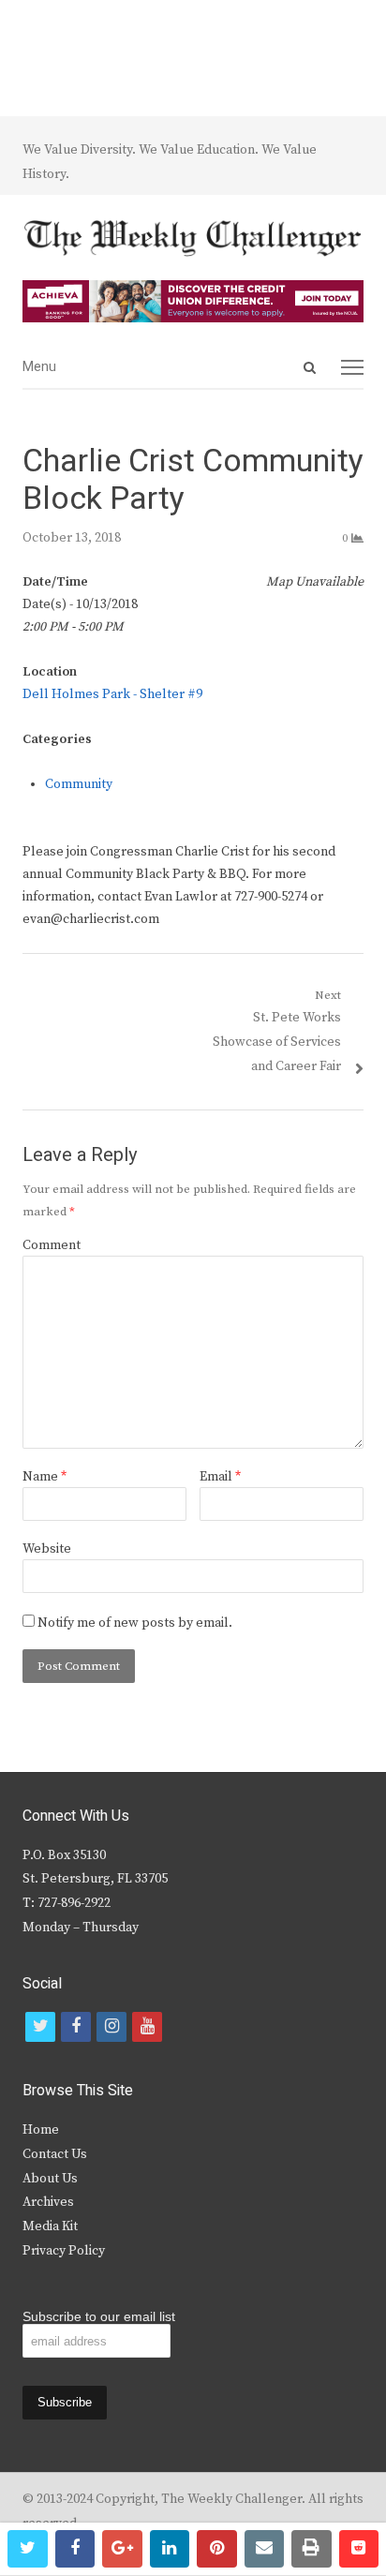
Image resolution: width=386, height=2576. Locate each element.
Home (41, 2130)
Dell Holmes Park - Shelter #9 (112, 694)
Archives (48, 2202)
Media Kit (50, 2226)
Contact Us (55, 2154)
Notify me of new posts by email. (135, 1623)
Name (45, 1477)
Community (79, 784)
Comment (52, 1245)
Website (47, 1549)
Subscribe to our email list (99, 2316)
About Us (50, 2179)
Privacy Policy (64, 2251)
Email (220, 1477)
